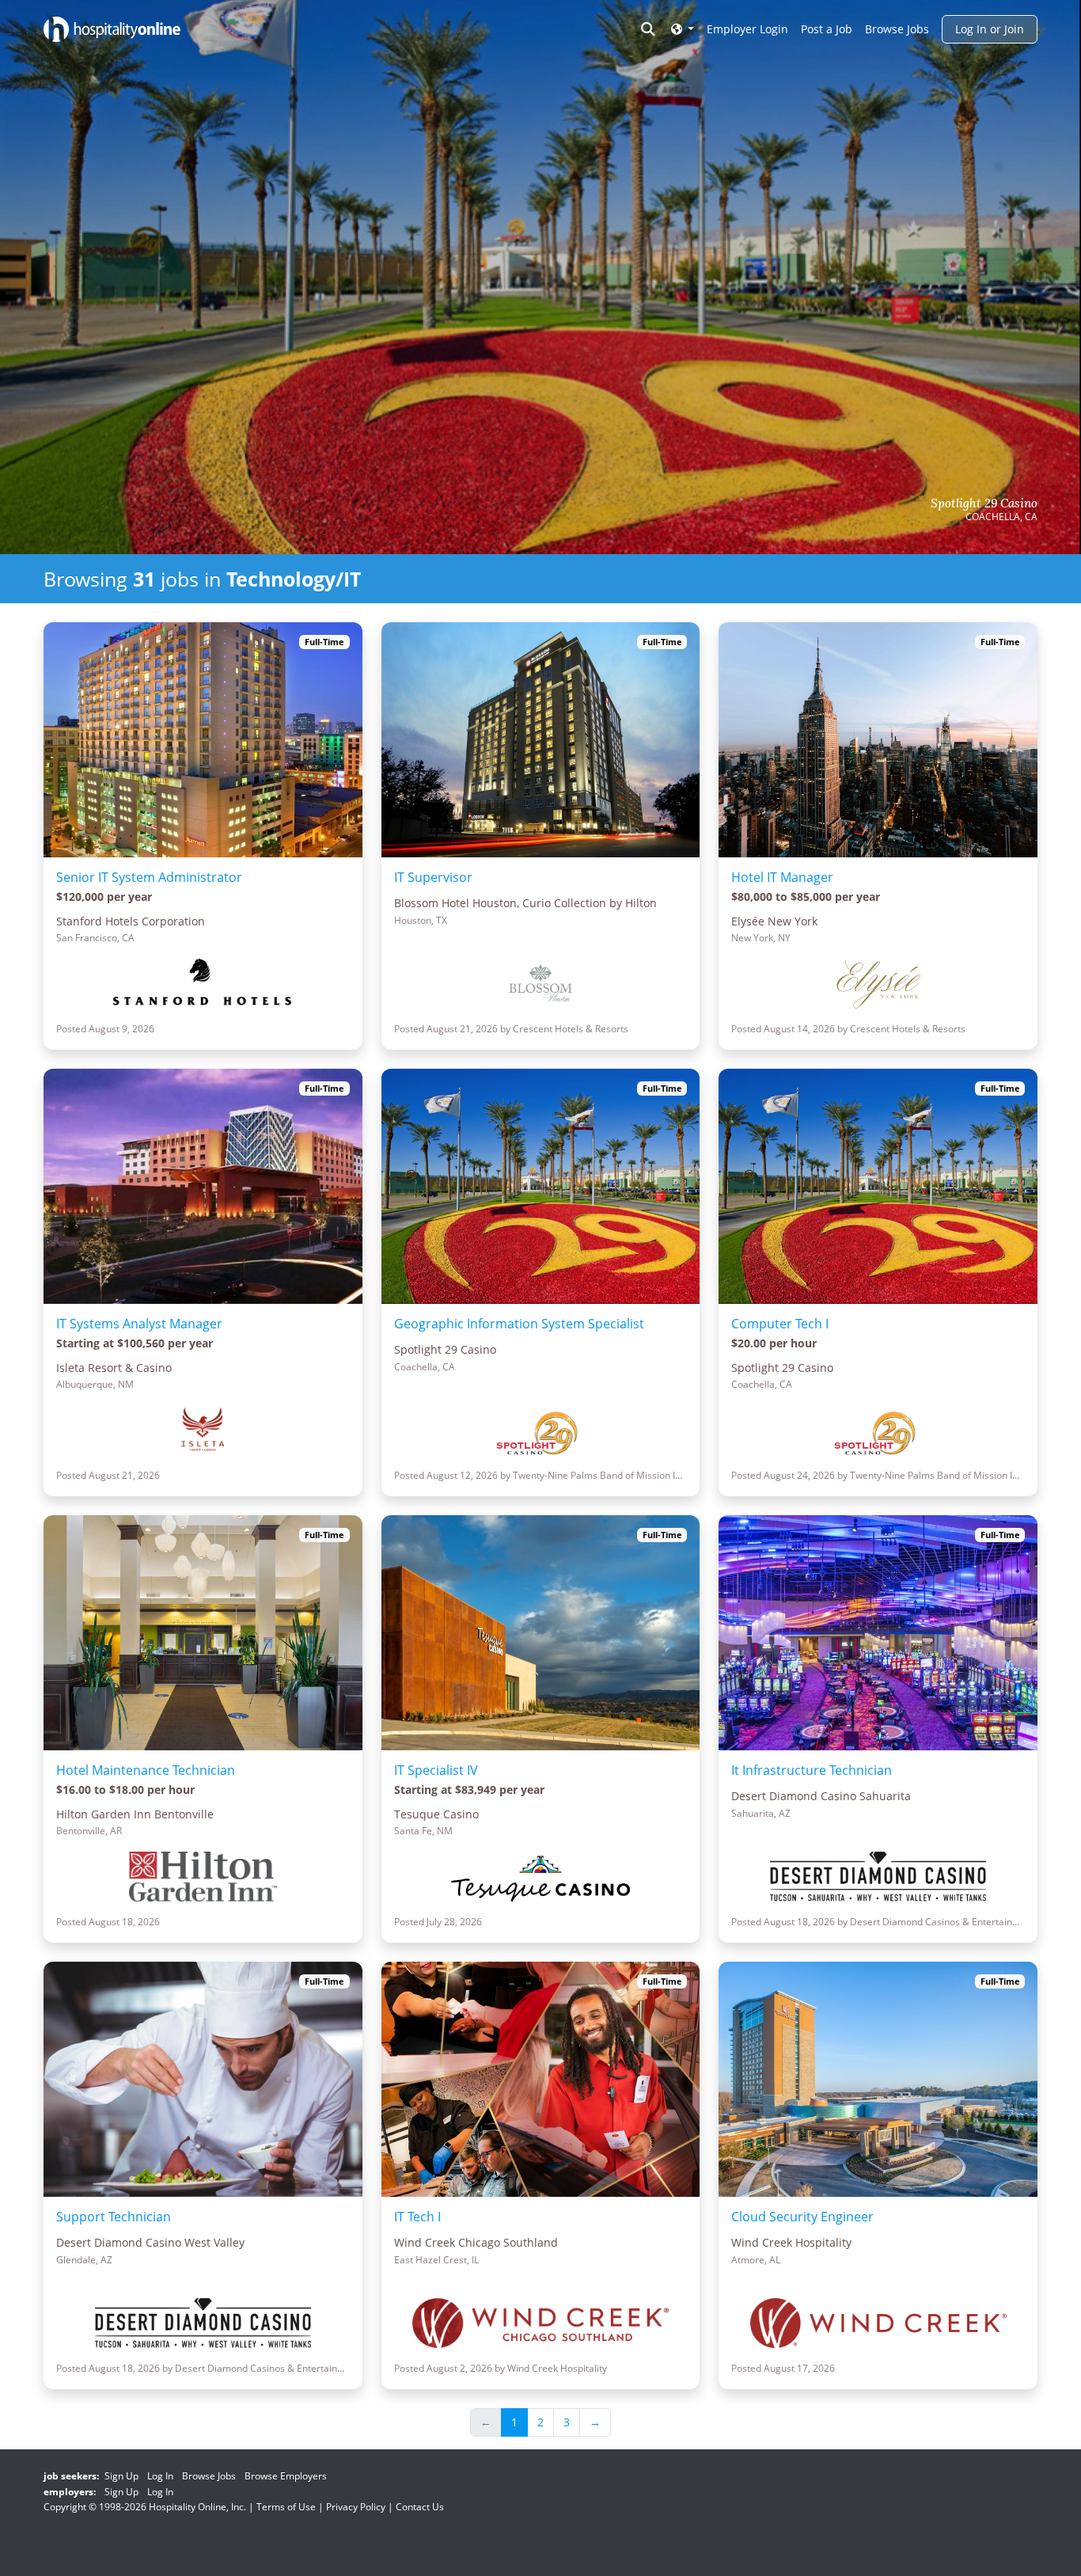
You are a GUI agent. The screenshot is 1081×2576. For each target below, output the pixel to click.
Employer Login (747, 29)
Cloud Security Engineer (802, 2217)
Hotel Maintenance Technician (146, 1770)
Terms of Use (286, 2507)
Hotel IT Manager (782, 877)
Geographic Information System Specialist (519, 1324)
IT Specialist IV (436, 1770)
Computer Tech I (780, 1324)
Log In (160, 2476)
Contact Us (420, 2507)
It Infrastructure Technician (812, 1770)
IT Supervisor (433, 877)
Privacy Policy (356, 2507)
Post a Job (827, 29)
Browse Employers (286, 2476)
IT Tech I (417, 2217)
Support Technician (114, 2217)
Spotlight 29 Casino (984, 503)
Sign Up (121, 2476)
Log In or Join (990, 29)
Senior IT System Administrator (149, 877)
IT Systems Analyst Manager (139, 1324)
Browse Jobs (897, 29)
